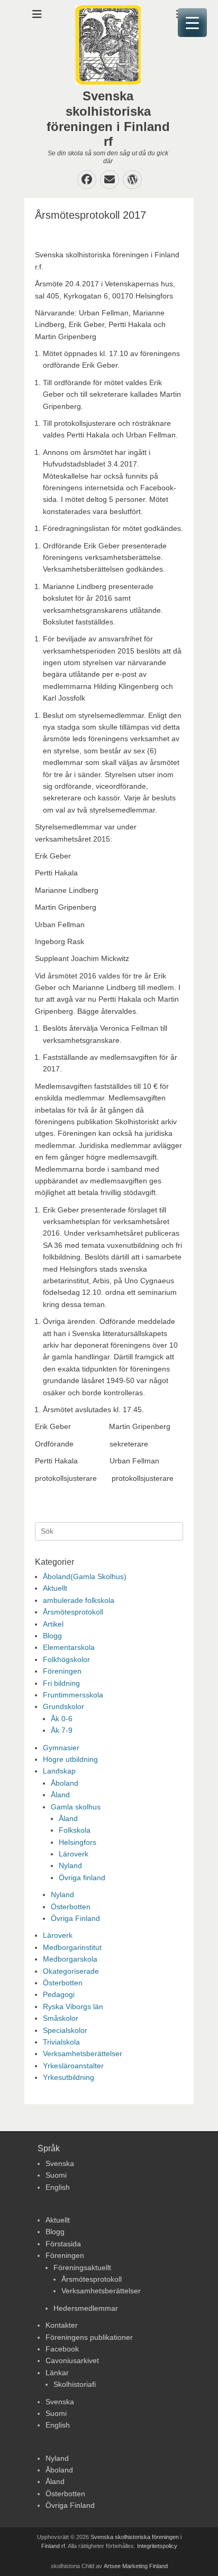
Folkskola (75, 1830)
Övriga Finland (75, 1918)
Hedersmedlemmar (86, 2308)
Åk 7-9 (62, 1730)
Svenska (60, 2163)
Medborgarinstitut (72, 1947)
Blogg (52, 1636)
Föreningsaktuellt (82, 2267)
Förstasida (63, 2244)
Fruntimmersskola (73, 1695)
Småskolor (61, 2018)
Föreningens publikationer (89, 2337)
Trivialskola (61, 2042)
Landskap (59, 1771)
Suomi (56, 2175)
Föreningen (62, 1671)
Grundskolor (63, 1706)
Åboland (65, 1783)
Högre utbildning (70, 1759)
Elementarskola (69, 1647)
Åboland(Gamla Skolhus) (85, 1576)
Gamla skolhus (76, 1807)
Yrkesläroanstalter (73, 2066)
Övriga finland (82, 1878)
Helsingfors (78, 1842)
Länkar (57, 2373)
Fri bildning (61, 1683)
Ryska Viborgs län (73, 2006)
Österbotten (71, 1907)
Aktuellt (55, 1588)
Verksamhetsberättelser (83, 2054)
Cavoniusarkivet (72, 2360)
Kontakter (62, 2325)
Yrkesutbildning (69, 2077)
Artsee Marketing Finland (136, 2566)
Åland (60, 1795)
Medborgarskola (70, 1959)
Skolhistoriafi (75, 2384)
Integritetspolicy (157, 2546)
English (58, 2187)
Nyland (70, 1865)
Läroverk (74, 1854)
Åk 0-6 (62, 1719)
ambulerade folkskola (79, 1600)
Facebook (62, 2349)
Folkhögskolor (66, 1659)
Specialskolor (65, 2030)
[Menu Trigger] (192, 22)
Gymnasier (61, 1748)
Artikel (53, 1624)
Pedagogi (59, 1994)
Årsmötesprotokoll (73, 1612)
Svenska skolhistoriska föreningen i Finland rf (108, 119)
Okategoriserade (71, 1971)
